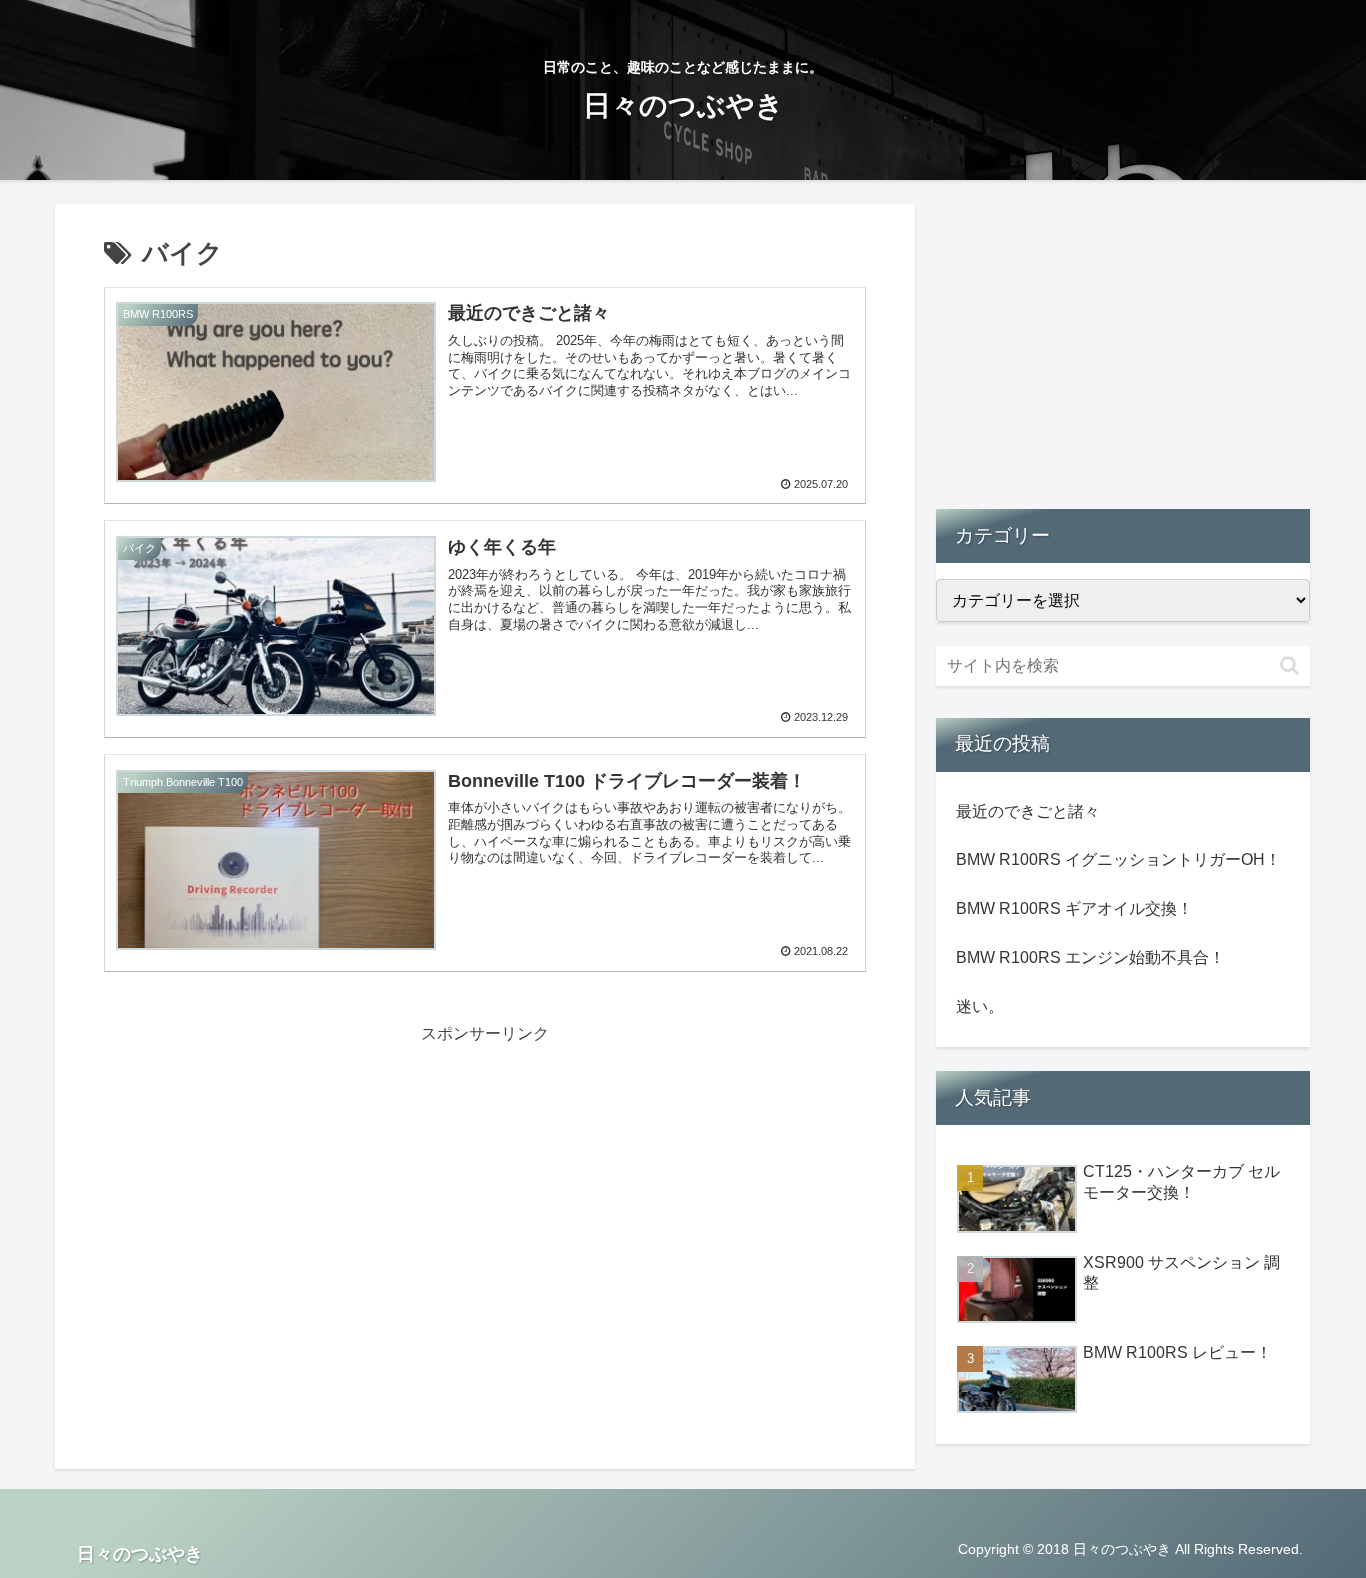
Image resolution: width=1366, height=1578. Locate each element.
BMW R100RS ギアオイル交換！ (1074, 908)
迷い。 (980, 1006)
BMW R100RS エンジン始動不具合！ (1090, 957)
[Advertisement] (485, 1189)
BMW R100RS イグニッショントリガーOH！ (1118, 859)
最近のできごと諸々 (1028, 811)
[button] (1289, 665)
